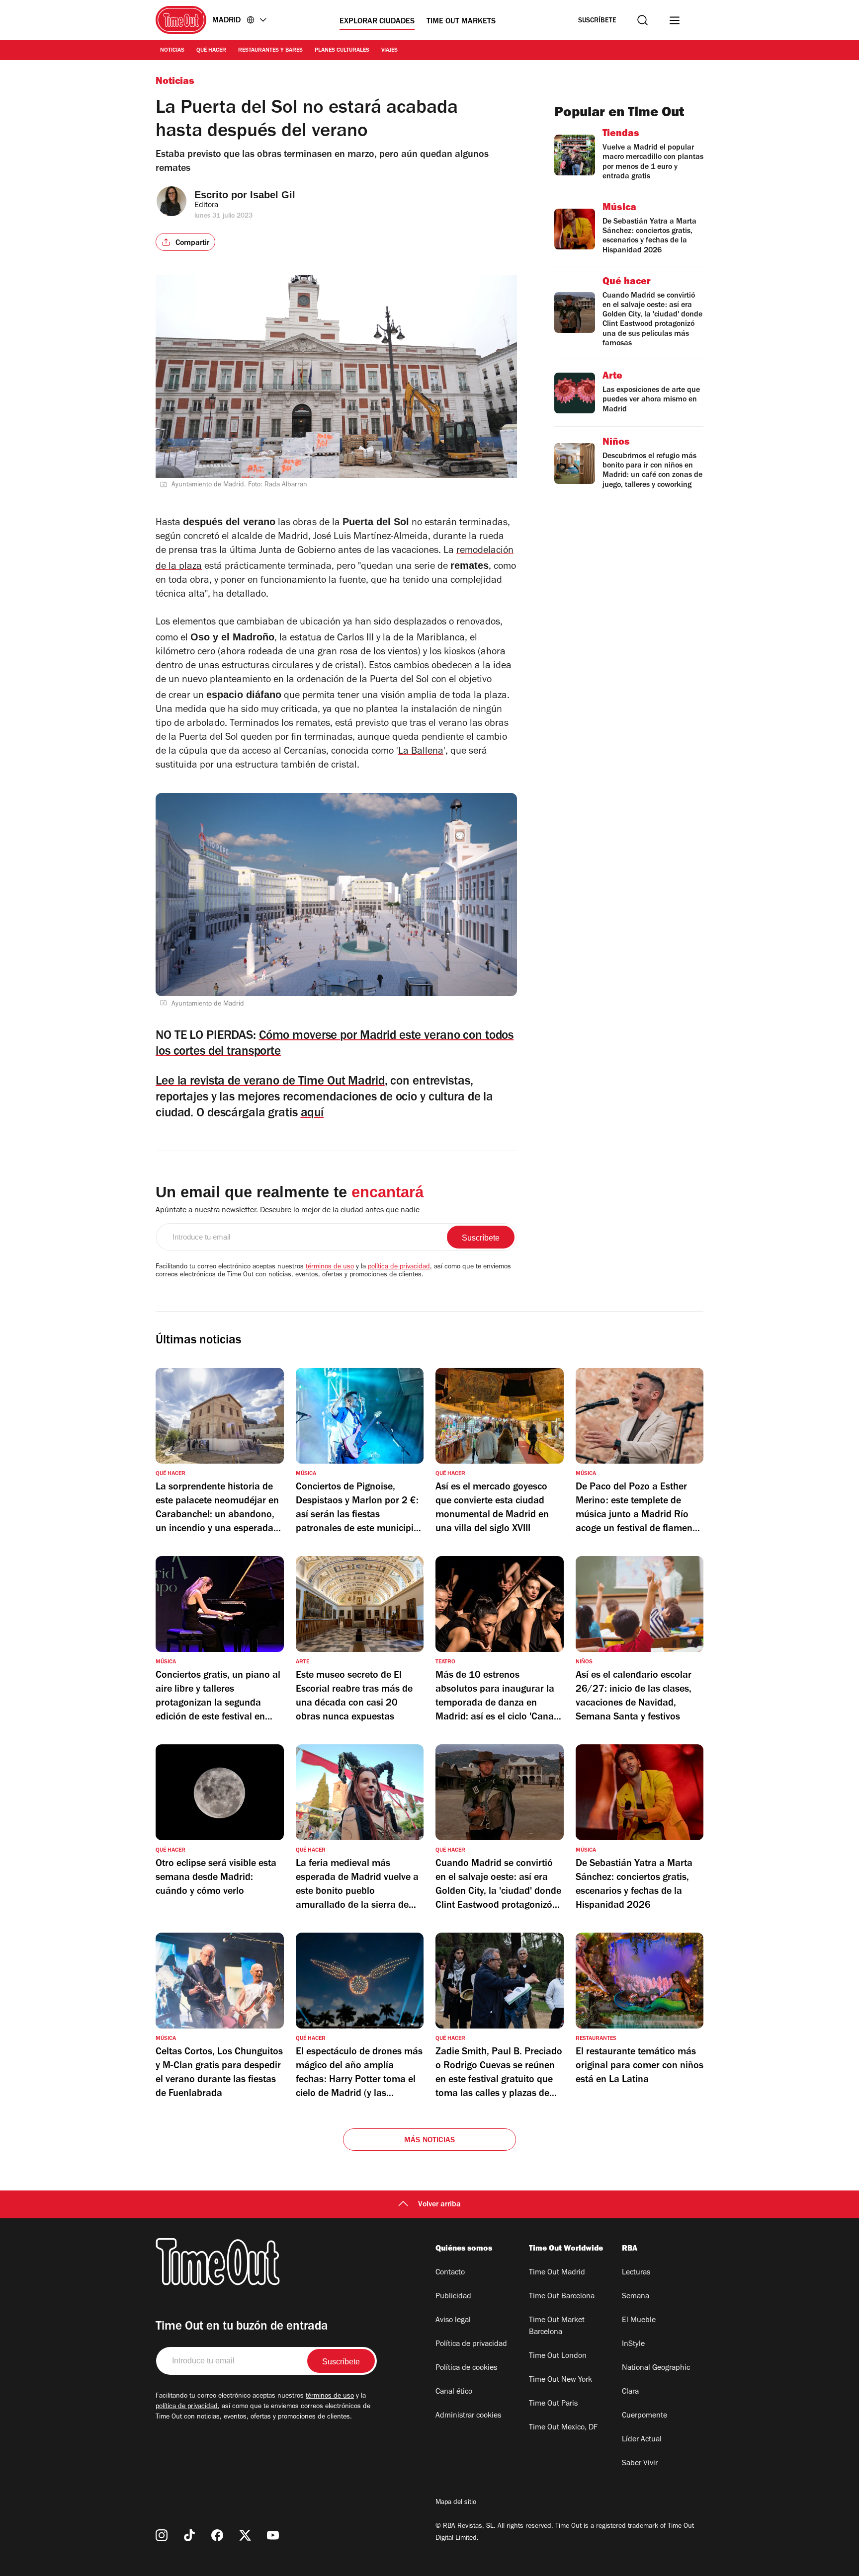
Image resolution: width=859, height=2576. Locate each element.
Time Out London (558, 2356)
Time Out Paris (553, 2404)
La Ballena (421, 752)
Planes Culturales (342, 51)
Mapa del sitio (456, 2503)
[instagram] (162, 2535)
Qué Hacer (211, 51)
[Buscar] (643, 20)
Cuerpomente (644, 2416)
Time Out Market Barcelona (557, 2327)
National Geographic (656, 2368)
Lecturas (636, 2273)
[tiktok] (189, 2535)
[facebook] (217, 2535)
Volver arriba (439, 2205)
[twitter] (245, 2535)
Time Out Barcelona (562, 2297)
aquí (312, 1114)
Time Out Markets (461, 22)
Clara (630, 2392)
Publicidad (453, 2297)
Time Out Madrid (557, 2273)
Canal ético (454, 2392)
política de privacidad (399, 1267)
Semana (636, 2297)
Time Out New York (560, 2380)
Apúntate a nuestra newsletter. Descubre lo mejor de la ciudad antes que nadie (288, 1211)
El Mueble (639, 2321)
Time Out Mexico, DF (563, 2428)
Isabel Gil (273, 195)
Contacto (450, 2273)
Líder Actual (642, 2440)
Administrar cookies (468, 2416)
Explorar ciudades (377, 22)
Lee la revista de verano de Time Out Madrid (270, 1082)
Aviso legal (453, 2321)
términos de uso (330, 1267)
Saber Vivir (640, 2464)
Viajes (389, 51)
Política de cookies (466, 2368)
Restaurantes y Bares (270, 51)
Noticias (172, 51)
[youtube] (273, 2535)
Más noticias (429, 2141)
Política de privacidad (471, 2344)
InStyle (633, 2344)
